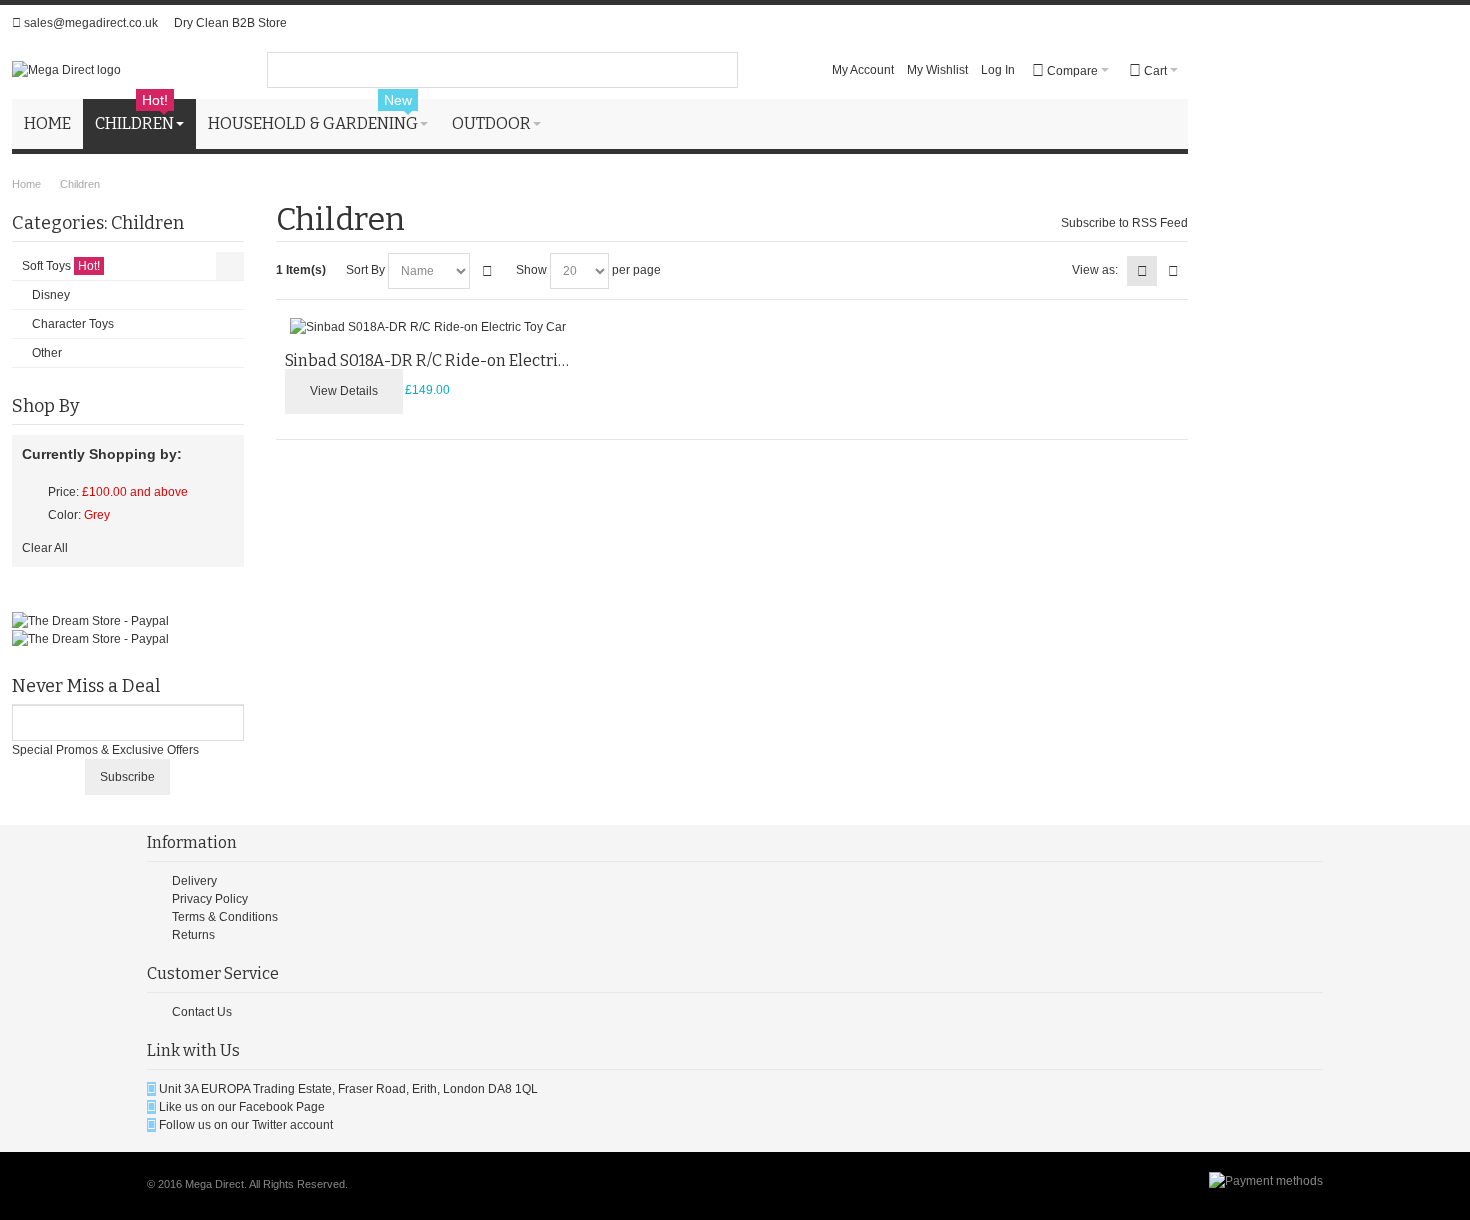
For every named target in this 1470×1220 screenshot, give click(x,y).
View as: (1095, 270)
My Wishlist (937, 70)
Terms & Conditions (225, 917)
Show (531, 270)
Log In (998, 70)
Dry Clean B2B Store (230, 23)
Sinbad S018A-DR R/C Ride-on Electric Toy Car (454, 360)
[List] (1173, 271)
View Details (344, 391)
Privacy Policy (210, 899)
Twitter (269, 1125)
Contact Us (202, 1012)
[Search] (720, 70)
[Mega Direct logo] (66, 70)
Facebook (266, 1107)
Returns (193, 935)
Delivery (194, 881)
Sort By (365, 270)
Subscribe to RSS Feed (1124, 223)
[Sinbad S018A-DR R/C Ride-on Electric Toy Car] (428, 327)
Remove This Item (31, 492)
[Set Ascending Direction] (488, 271)
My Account (863, 70)
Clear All (45, 548)
